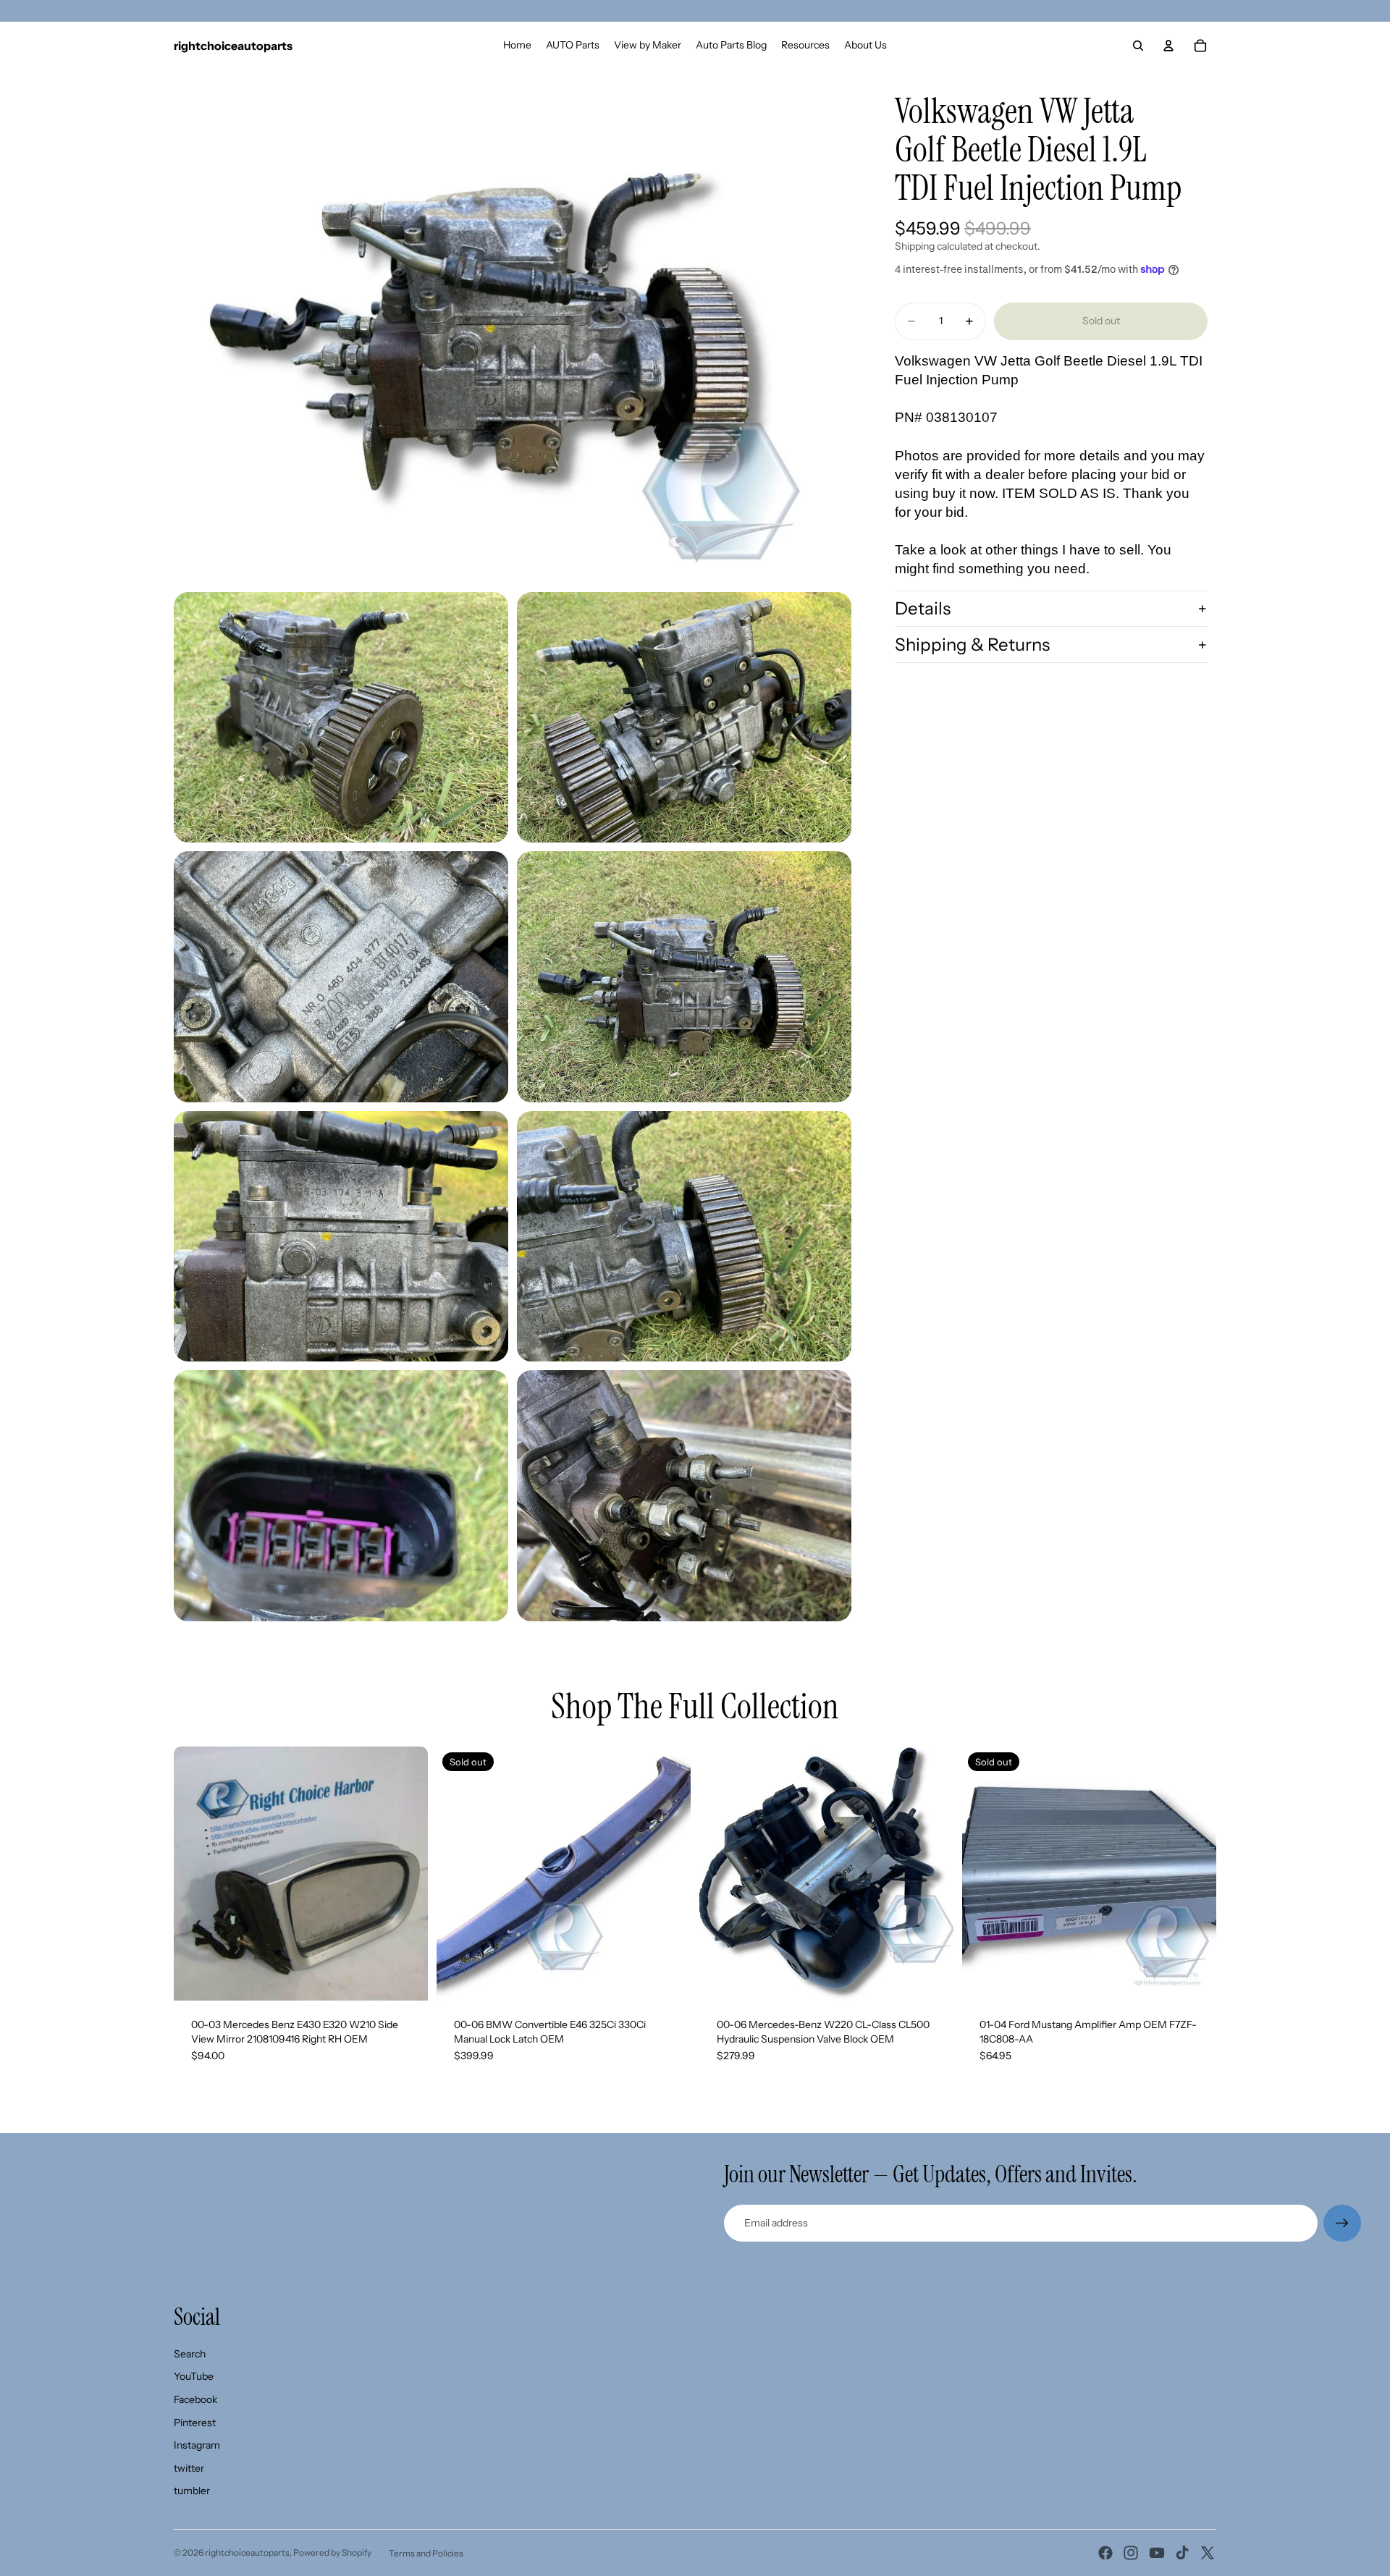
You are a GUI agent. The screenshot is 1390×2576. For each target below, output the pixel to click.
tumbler (192, 2491)
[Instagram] (1131, 2553)
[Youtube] (1157, 2553)
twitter (189, 2468)
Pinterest (195, 2423)
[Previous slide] (195, 1873)
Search (190, 2354)
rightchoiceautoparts (247, 2552)
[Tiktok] (1182, 2553)
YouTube (194, 2376)
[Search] (1138, 46)
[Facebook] (1105, 2553)
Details (923, 608)
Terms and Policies (426, 2553)
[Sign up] (1342, 2224)
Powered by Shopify (332, 2552)
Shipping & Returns (972, 645)
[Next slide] (406, 1873)
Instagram (197, 2445)
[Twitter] (1208, 2553)
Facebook (195, 2399)
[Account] (1168, 46)
